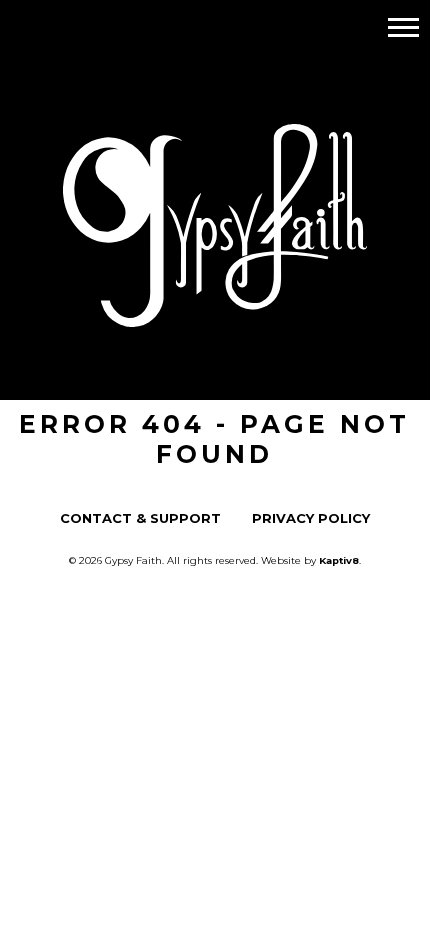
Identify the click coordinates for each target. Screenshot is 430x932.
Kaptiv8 (339, 560)
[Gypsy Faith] (215, 313)
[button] (403, 26)
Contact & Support (140, 518)
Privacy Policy (311, 518)
